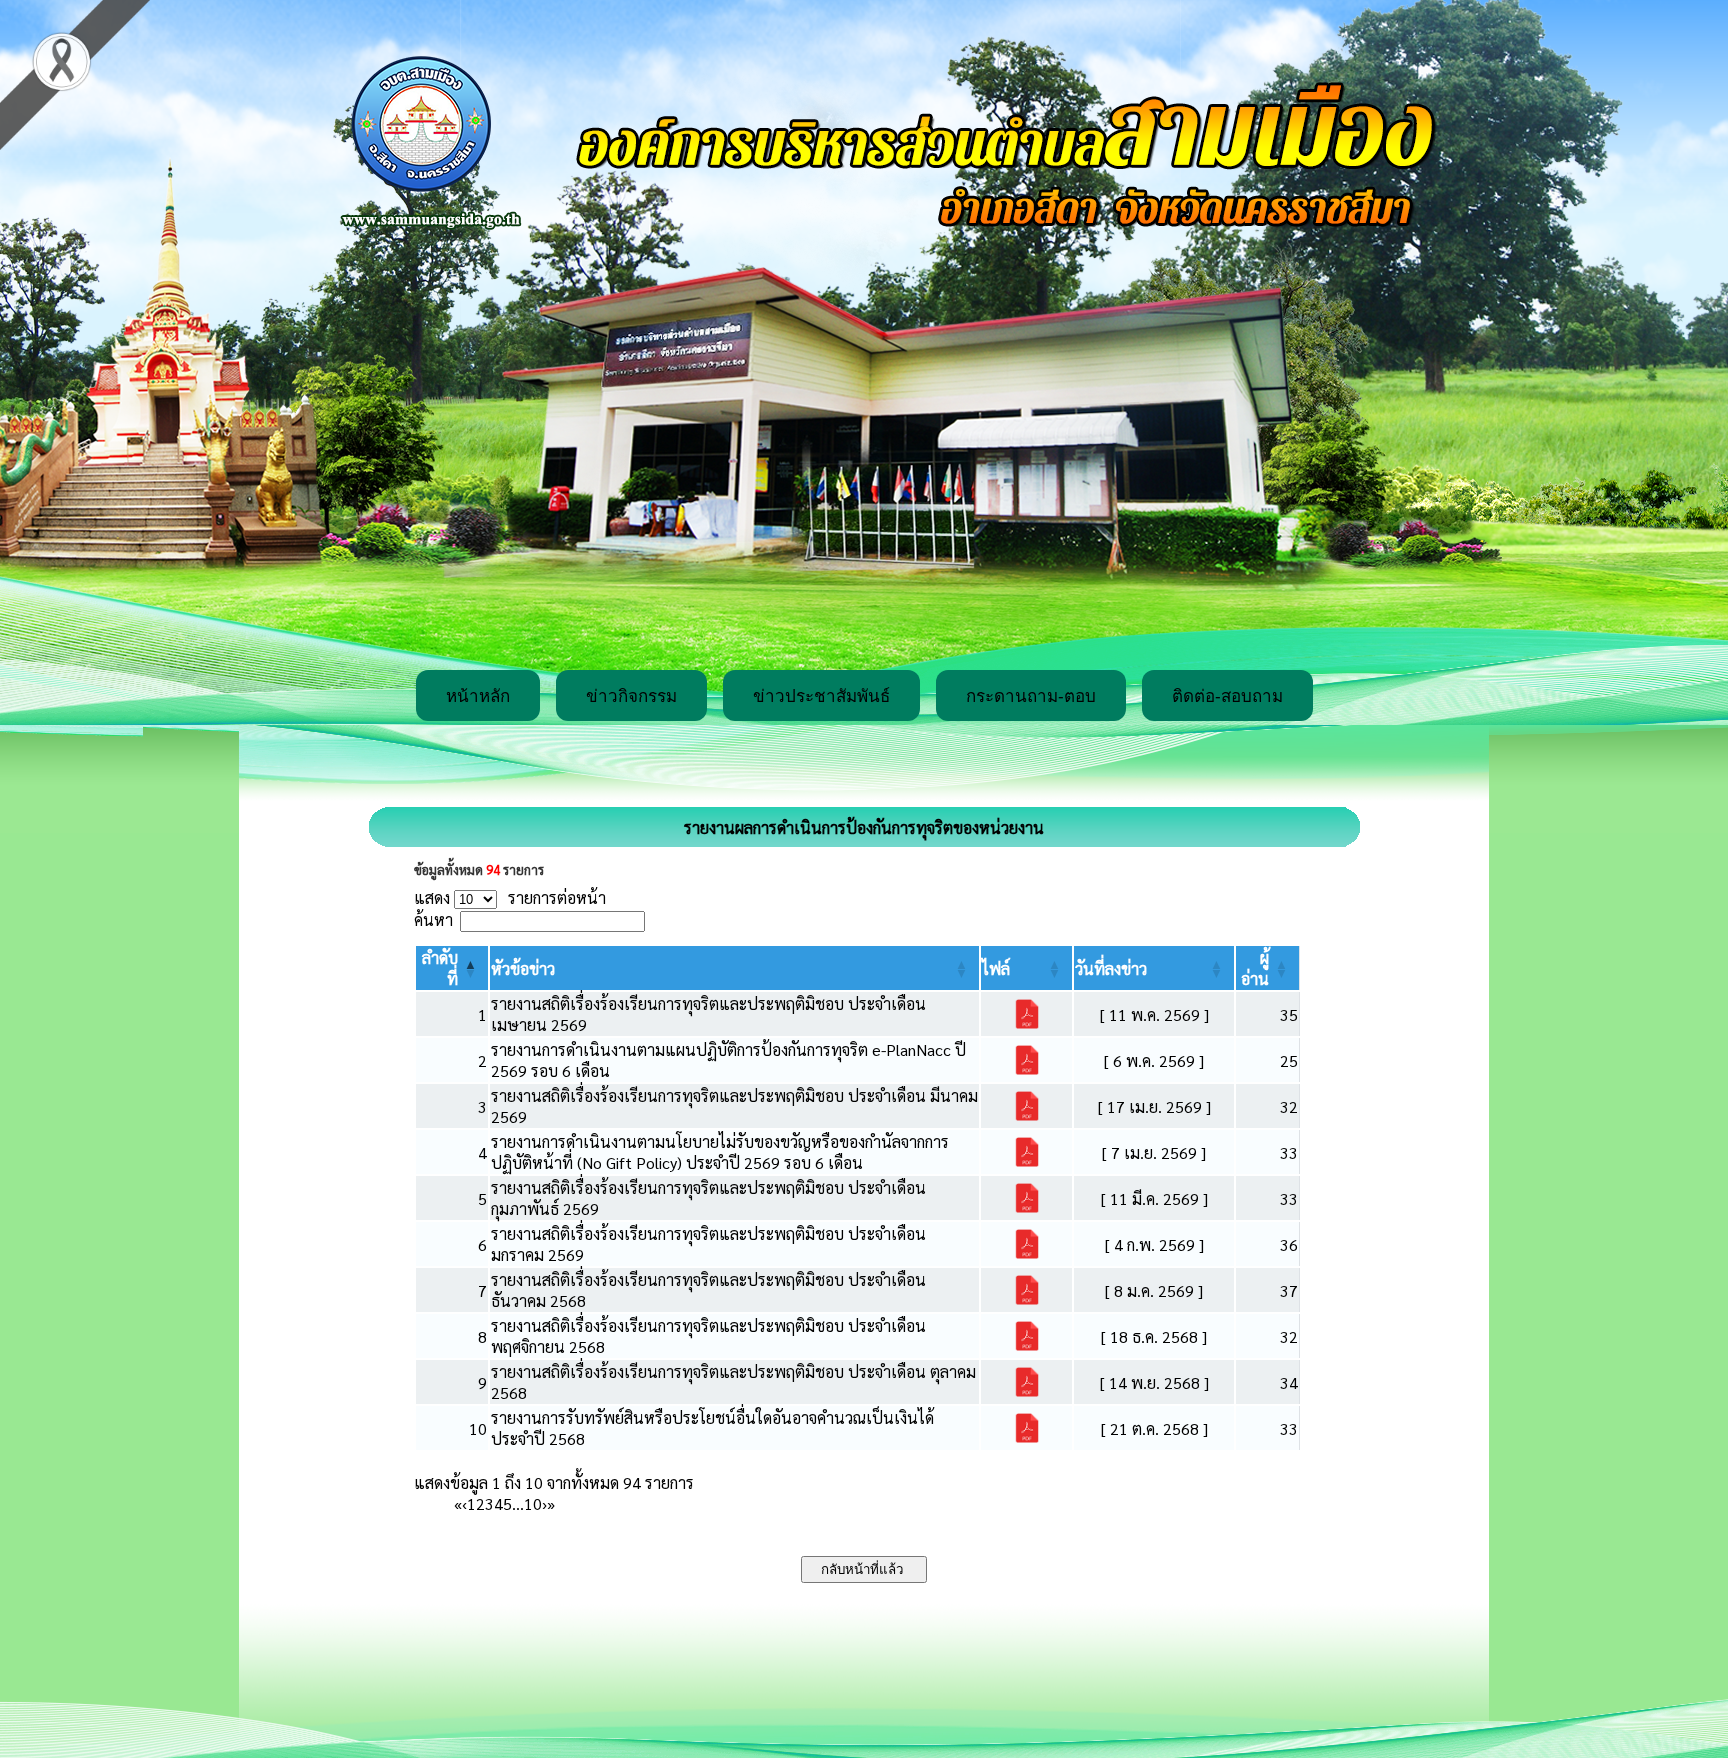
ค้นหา (433, 919)
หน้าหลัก (478, 696)
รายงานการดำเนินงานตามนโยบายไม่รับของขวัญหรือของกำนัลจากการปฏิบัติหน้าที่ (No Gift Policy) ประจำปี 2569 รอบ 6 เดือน (720, 1152)
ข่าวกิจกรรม (631, 696)
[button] (523, 968)
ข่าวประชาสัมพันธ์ (821, 696)
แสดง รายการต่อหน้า (510, 897)
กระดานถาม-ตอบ (1031, 696)
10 (533, 1503)
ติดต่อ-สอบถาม (1227, 696)
